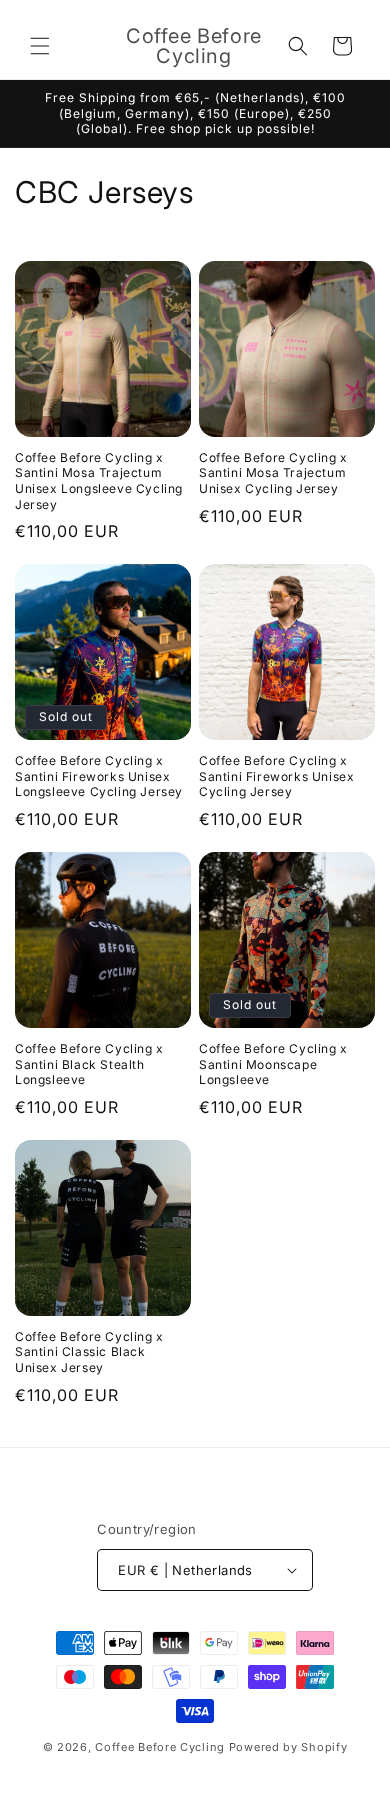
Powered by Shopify (288, 1747)
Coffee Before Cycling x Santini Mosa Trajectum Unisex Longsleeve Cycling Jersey (99, 481)
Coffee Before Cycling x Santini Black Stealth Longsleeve (89, 1064)
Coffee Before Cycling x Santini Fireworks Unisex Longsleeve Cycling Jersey (99, 776)
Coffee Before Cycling (160, 1747)
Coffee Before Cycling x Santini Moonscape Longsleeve (273, 1064)
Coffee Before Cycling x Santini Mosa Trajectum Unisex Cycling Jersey (273, 473)
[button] (40, 46)
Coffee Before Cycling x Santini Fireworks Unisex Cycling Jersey (276, 776)
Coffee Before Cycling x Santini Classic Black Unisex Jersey (89, 1352)
